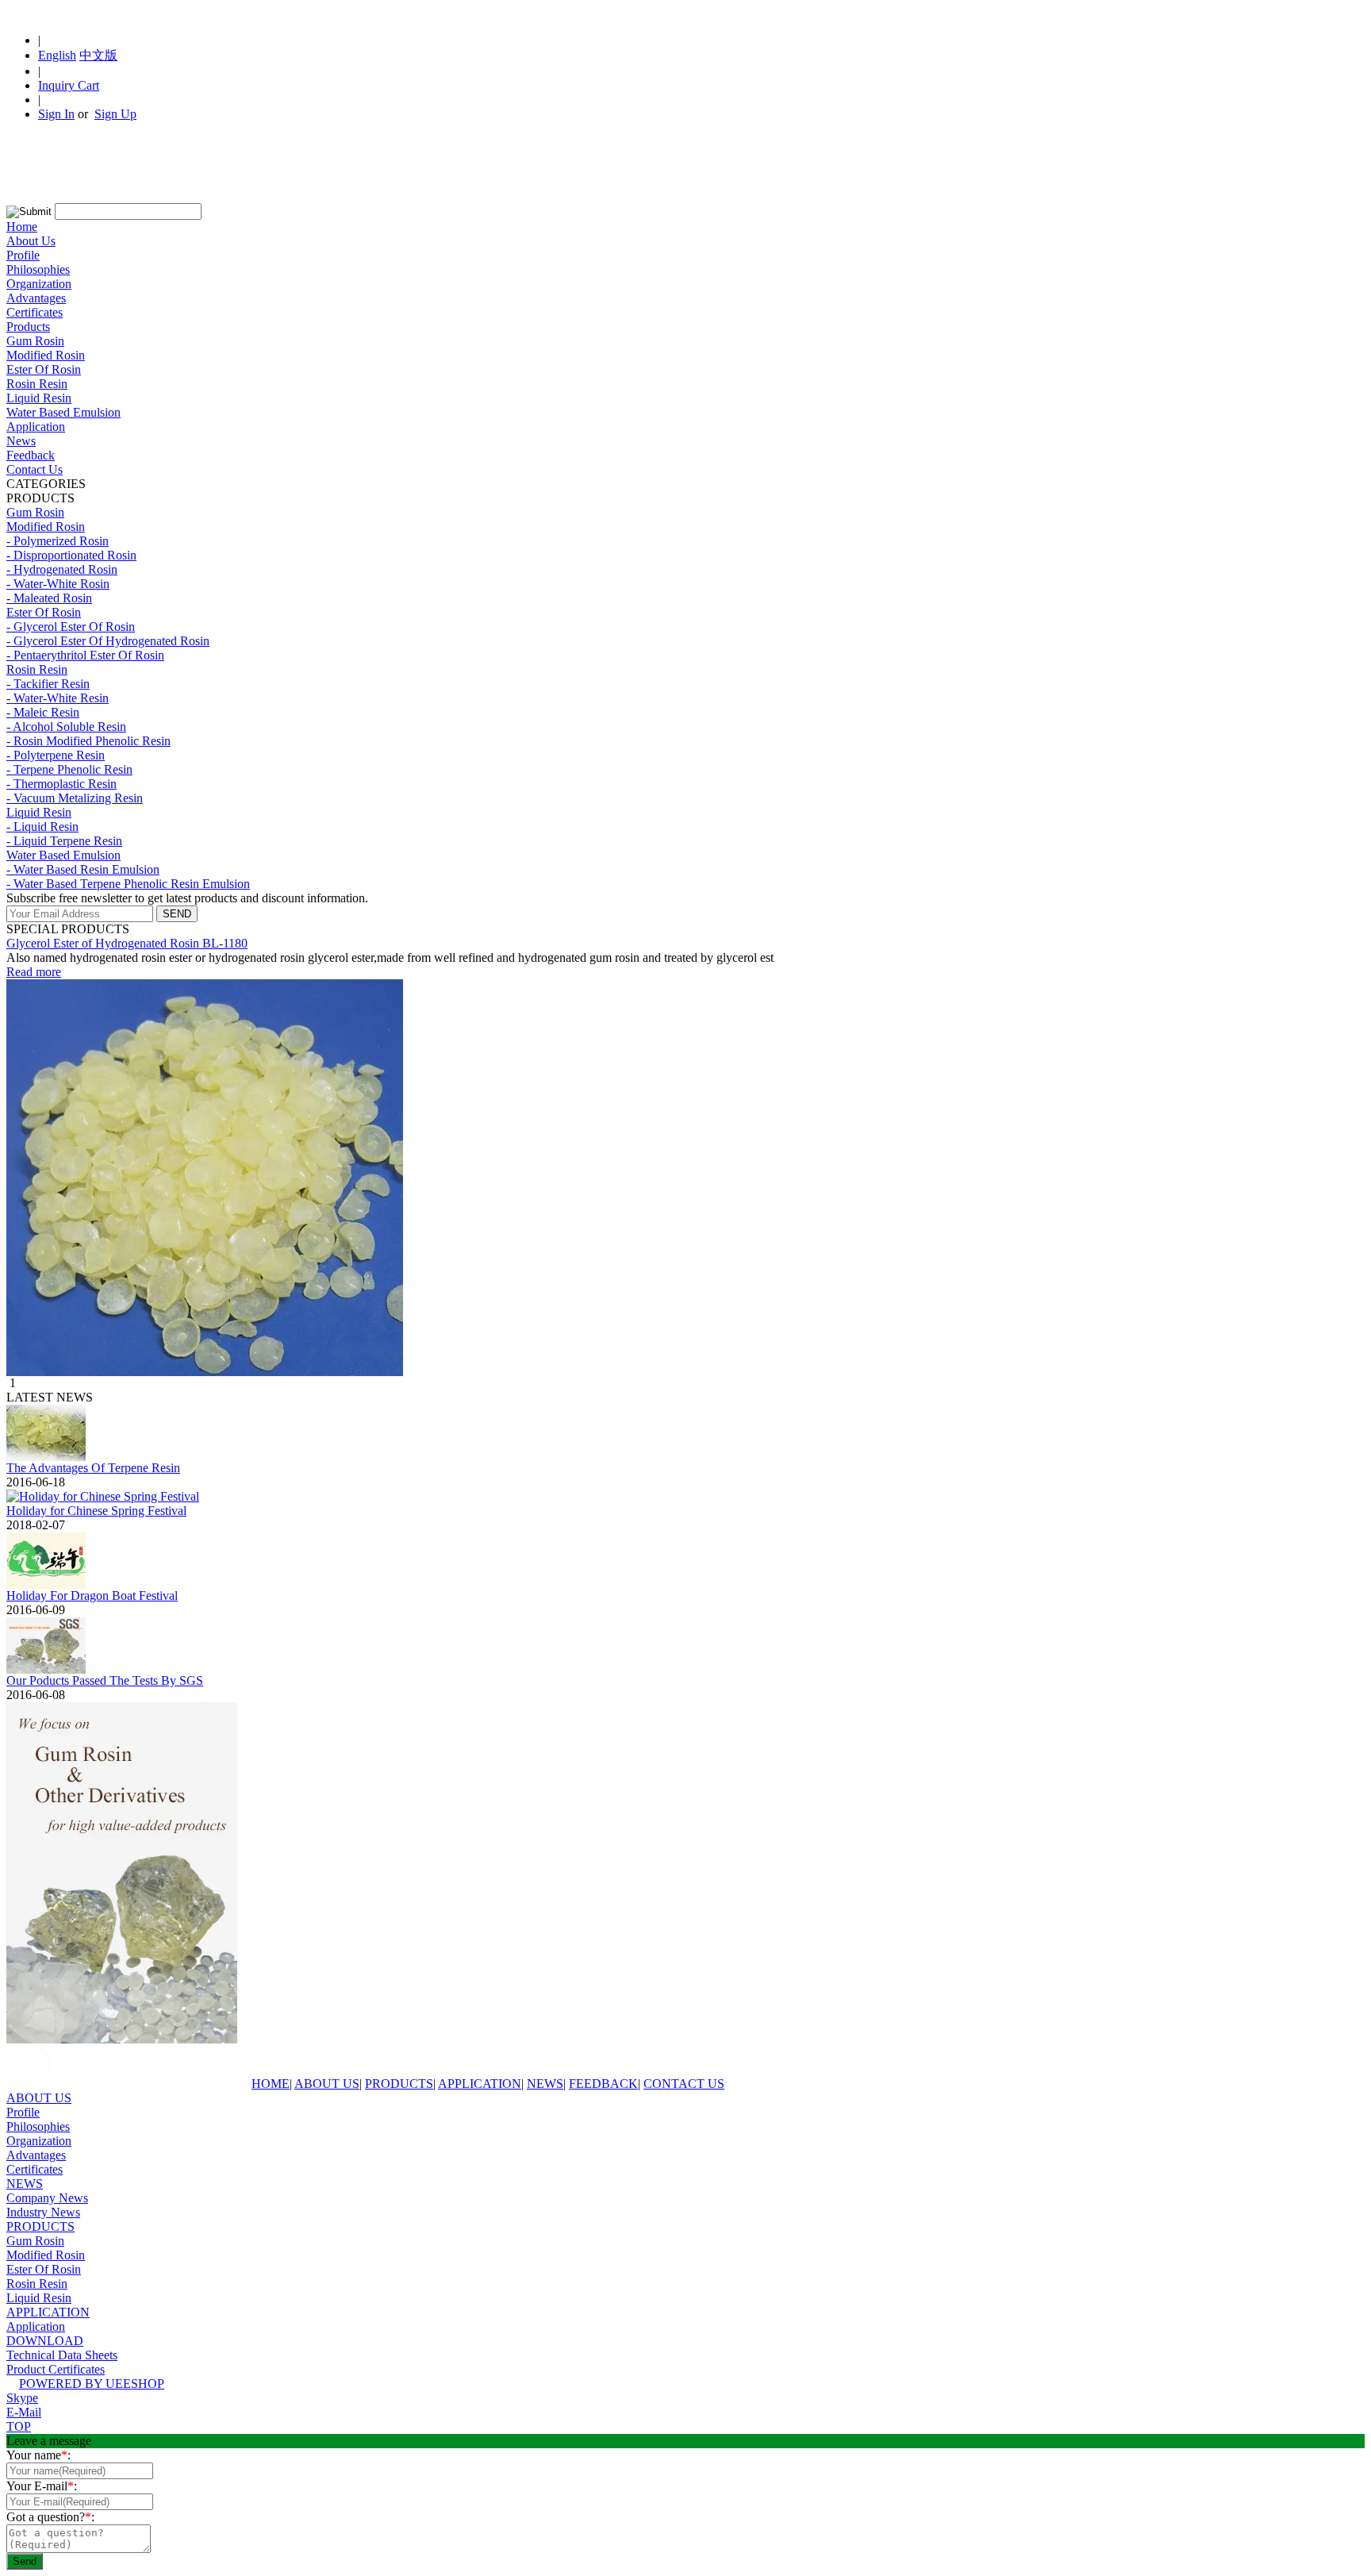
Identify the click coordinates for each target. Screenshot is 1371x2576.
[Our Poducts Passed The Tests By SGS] (46, 1669)
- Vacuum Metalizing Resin (75, 798)
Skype (22, 2398)
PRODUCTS (399, 2084)
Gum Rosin (35, 341)
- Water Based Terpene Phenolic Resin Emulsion (128, 884)
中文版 (98, 55)
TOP (19, 2426)
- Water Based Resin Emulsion (83, 869)
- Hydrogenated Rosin (62, 569)
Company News (47, 2198)
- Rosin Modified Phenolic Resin (88, 741)
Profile (23, 255)
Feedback (31, 455)
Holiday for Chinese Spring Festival (96, 1511)
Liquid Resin (39, 398)
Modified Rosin (46, 355)
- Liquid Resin (42, 827)
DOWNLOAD (45, 2341)
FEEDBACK (603, 2084)
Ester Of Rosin (44, 369)
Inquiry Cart (69, 85)
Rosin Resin (37, 384)
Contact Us (35, 469)
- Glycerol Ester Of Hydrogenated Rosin (108, 641)
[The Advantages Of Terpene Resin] (46, 1457)
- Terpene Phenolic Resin (69, 769)
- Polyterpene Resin (56, 755)
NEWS (545, 2084)
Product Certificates (56, 2369)
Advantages (36, 298)
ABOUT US (327, 2084)
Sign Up (115, 114)
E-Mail (24, 2412)
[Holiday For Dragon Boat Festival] (46, 1584)
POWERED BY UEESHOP (92, 2384)
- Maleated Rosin (49, 598)
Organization (39, 284)
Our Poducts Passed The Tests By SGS (105, 1680)
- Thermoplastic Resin (61, 784)
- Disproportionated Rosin (71, 555)
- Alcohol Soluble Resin (66, 727)
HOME (271, 2084)
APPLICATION (480, 2084)
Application (36, 427)
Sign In (56, 114)
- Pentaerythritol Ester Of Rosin (85, 655)
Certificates (35, 312)
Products (28, 327)
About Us (31, 241)
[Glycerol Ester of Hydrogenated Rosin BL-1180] (205, 1372)
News (21, 441)
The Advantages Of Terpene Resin (93, 1468)
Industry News (43, 2212)
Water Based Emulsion (63, 412)
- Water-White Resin (58, 698)
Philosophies (38, 269)
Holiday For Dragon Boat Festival (92, 1596)
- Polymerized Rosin (58, 541)
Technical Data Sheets (62, 2355)
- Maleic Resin (43, 712)
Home (22, 227)
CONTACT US (684, 2084)
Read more (34, 972)
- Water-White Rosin (58, 584)
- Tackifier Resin (48, 684)
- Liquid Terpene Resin (64, 841)
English (57, 55)
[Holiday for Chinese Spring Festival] (103, 1496)
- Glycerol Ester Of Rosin (71, 627)
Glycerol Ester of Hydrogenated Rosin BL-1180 (127, 943)
